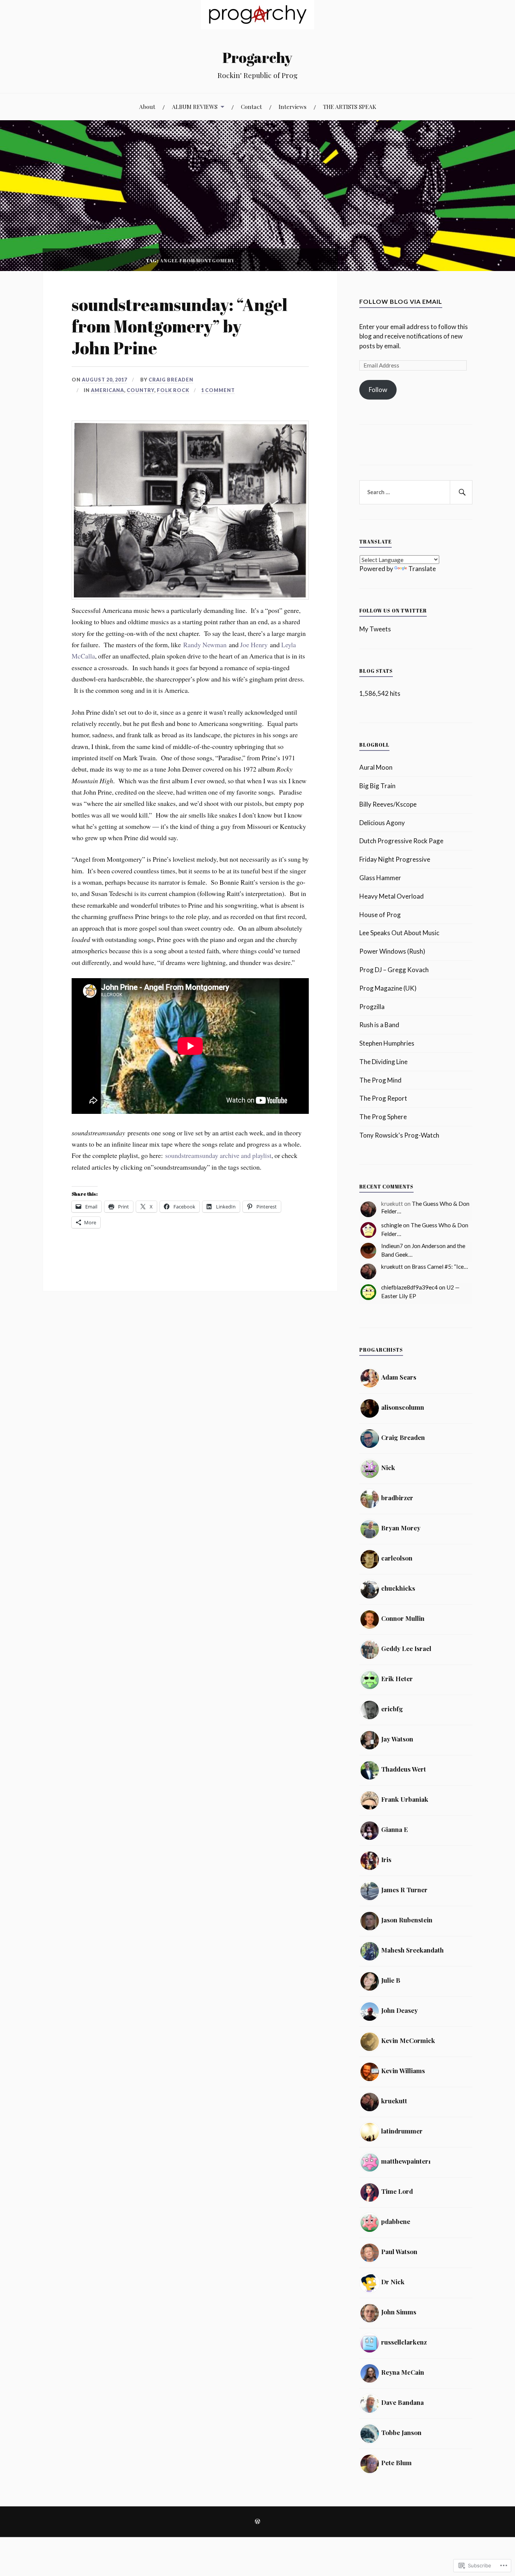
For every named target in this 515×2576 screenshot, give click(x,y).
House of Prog (380, 915)
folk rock (173, 390)
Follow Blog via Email (401, 301)
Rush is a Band (379, 1025)
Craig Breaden (171, 380)
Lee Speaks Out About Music (399, 933)
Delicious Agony (382, 823)
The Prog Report (383, 1098)
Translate (422, 569)
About (147, 106)
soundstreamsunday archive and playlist (218, 1155)
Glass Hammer (380, 878)
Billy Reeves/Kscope (388, 804)
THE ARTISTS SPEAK (350, 106)
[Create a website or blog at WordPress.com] (257, 2522)
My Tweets (375, 629)
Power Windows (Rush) (392, 951)
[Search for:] (416, 492)
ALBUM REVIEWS (195, 106)
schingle (392, 1225)
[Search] (461, 492)
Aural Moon (376, 767)
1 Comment (218, 390)
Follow (378, 390)
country (140, 390)
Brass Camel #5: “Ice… (440, 1267)
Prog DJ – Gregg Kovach (394, 970)
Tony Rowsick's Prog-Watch (399, 1135)
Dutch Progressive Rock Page (401, 841)
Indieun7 (392, 1246)
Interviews (293, 106)
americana (107, 390)
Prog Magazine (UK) (388, 988)
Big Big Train (377, 786)
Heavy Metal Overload (392, 896)
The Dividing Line (383, 1062)
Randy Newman (205, 645)
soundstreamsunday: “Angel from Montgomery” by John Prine (179, 326)
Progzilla (372, 1007)
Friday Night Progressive (395, 859)
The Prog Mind (380, 1080)
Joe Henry (254, 645)
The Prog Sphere (383, 1117)
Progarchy (257, 57)
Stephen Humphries (387, 1043)
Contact (251, 106)
